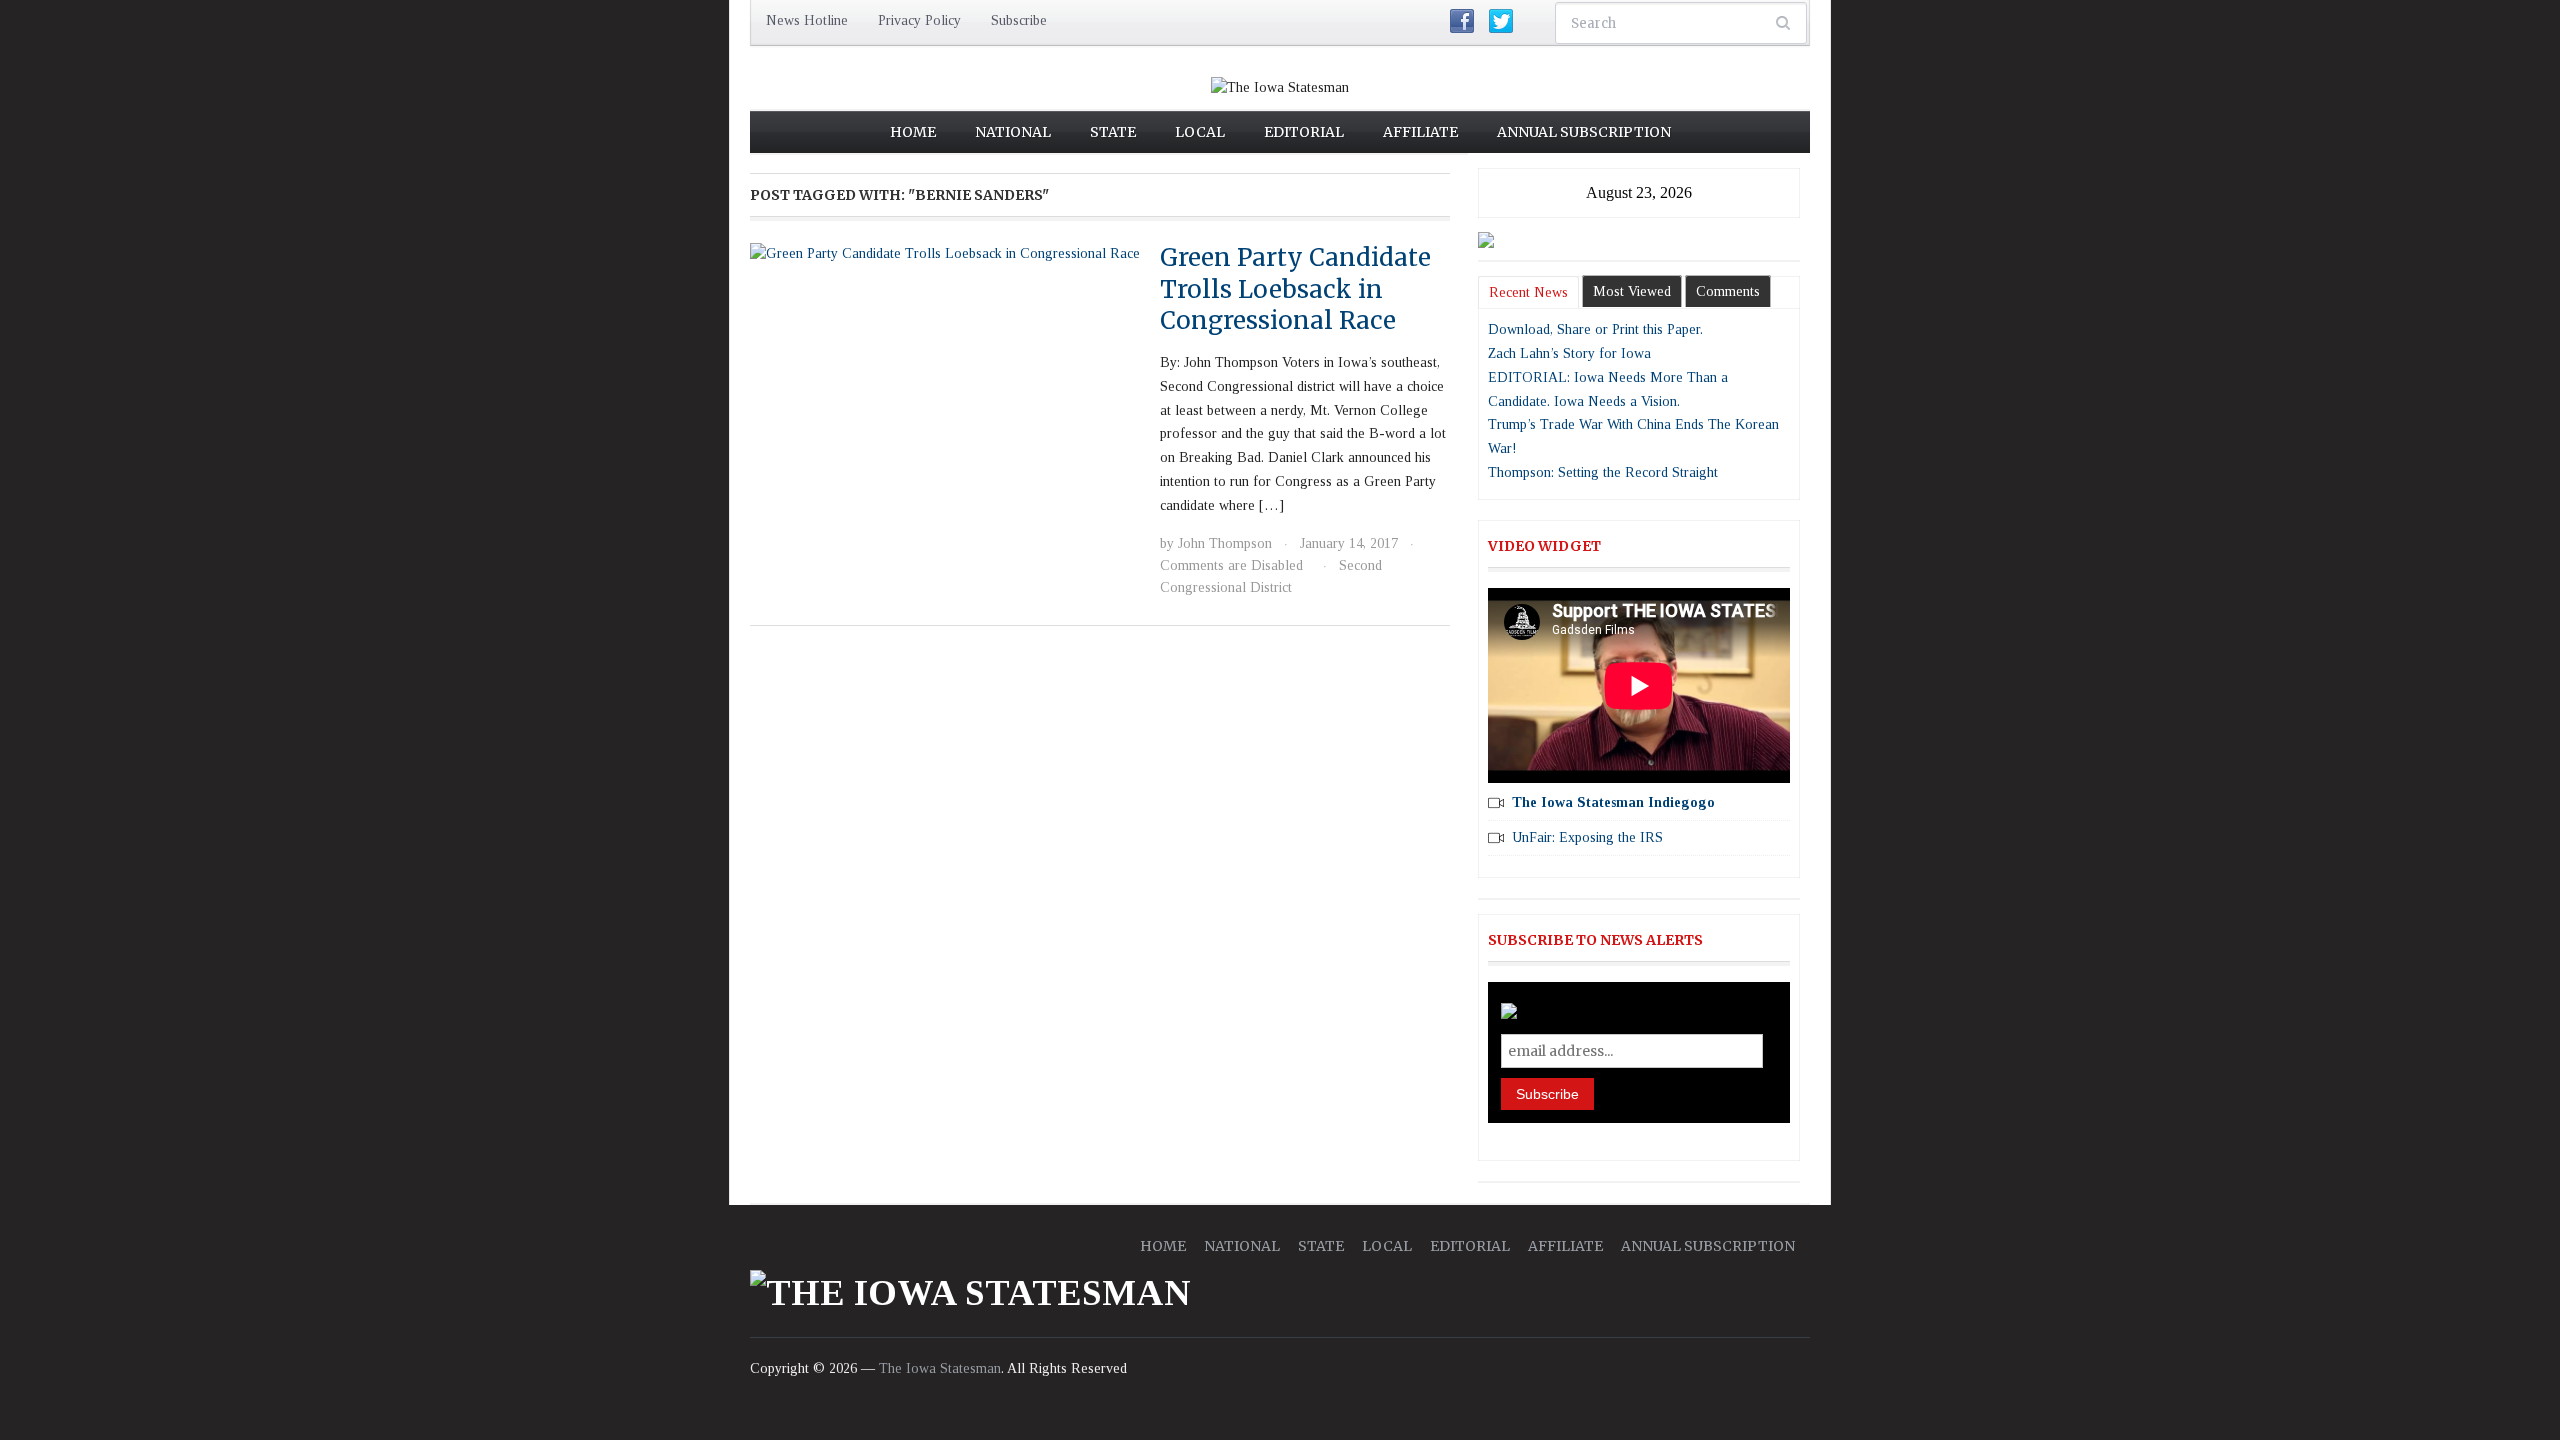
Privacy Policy (919, 20)
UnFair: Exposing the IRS (1587, 837)
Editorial (1304, 132)
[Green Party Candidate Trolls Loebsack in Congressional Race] (945, 252)
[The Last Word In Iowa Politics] (1280, 86)
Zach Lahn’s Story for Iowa (1569, 353)
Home (913, 132)
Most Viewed (1632, 291)
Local (1200, 132)
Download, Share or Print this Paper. (1595, 329)
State (1113, 132)
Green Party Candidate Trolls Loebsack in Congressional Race (1295, 288)
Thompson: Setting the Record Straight (1603, 472)
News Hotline (807, 20)
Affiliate (1420, 132)
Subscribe (1019, 20)
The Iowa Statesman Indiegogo (1613, 802)
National (1013, 132)
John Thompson (1225, 543)
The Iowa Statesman (940, 1368)
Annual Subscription (1584, 132)
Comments (1728, 291)
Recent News (1528, 292)
